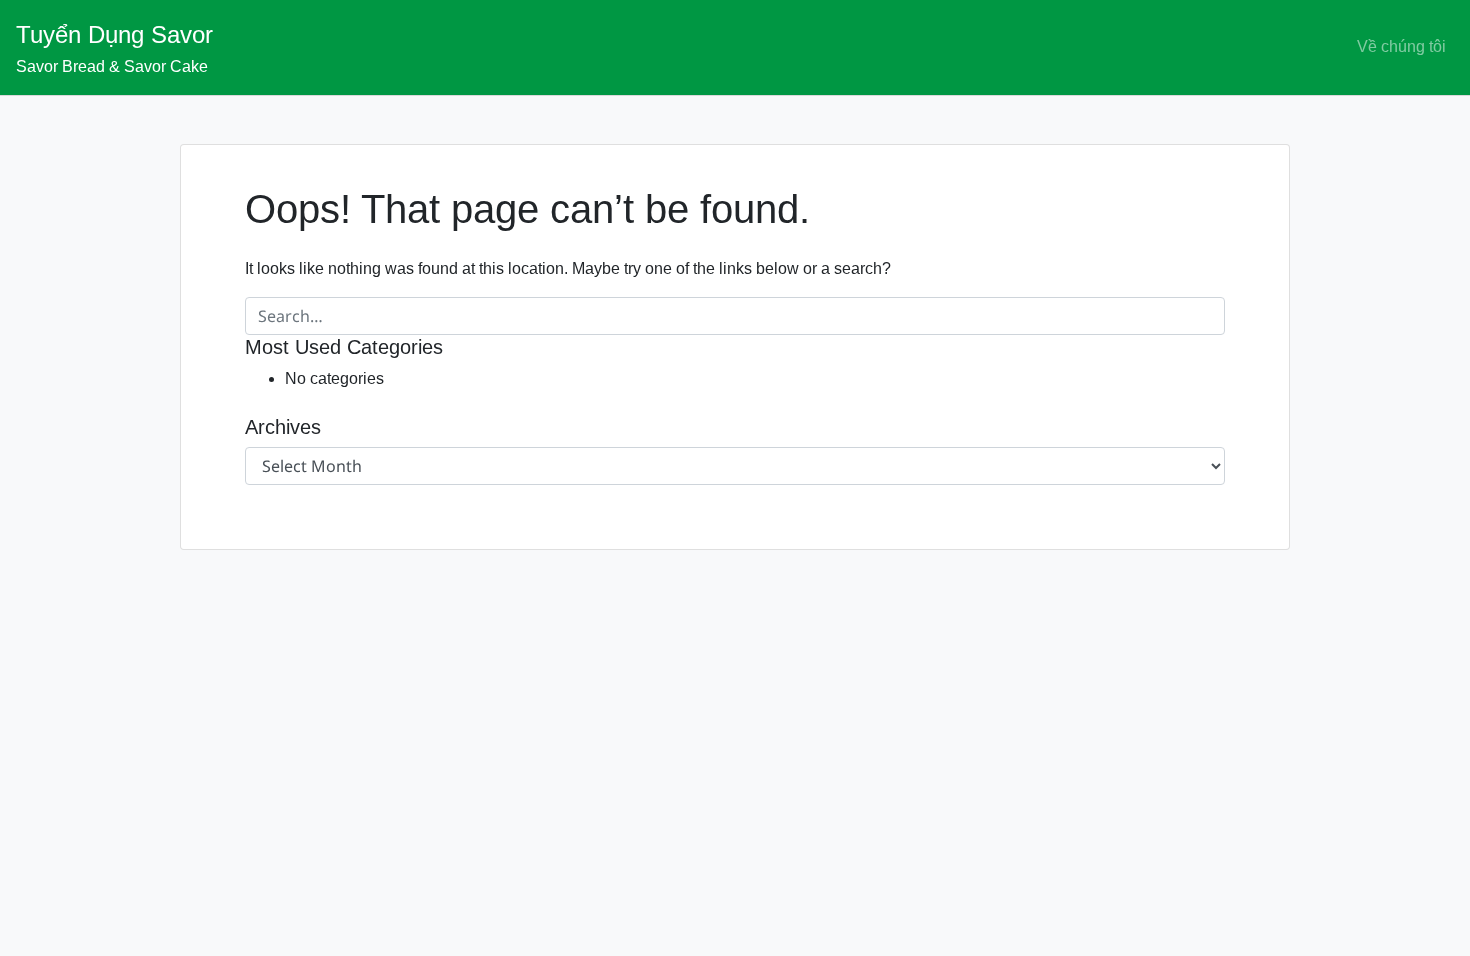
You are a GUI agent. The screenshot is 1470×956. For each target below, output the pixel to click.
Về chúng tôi (1401, 46)
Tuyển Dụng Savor (114, 34)
